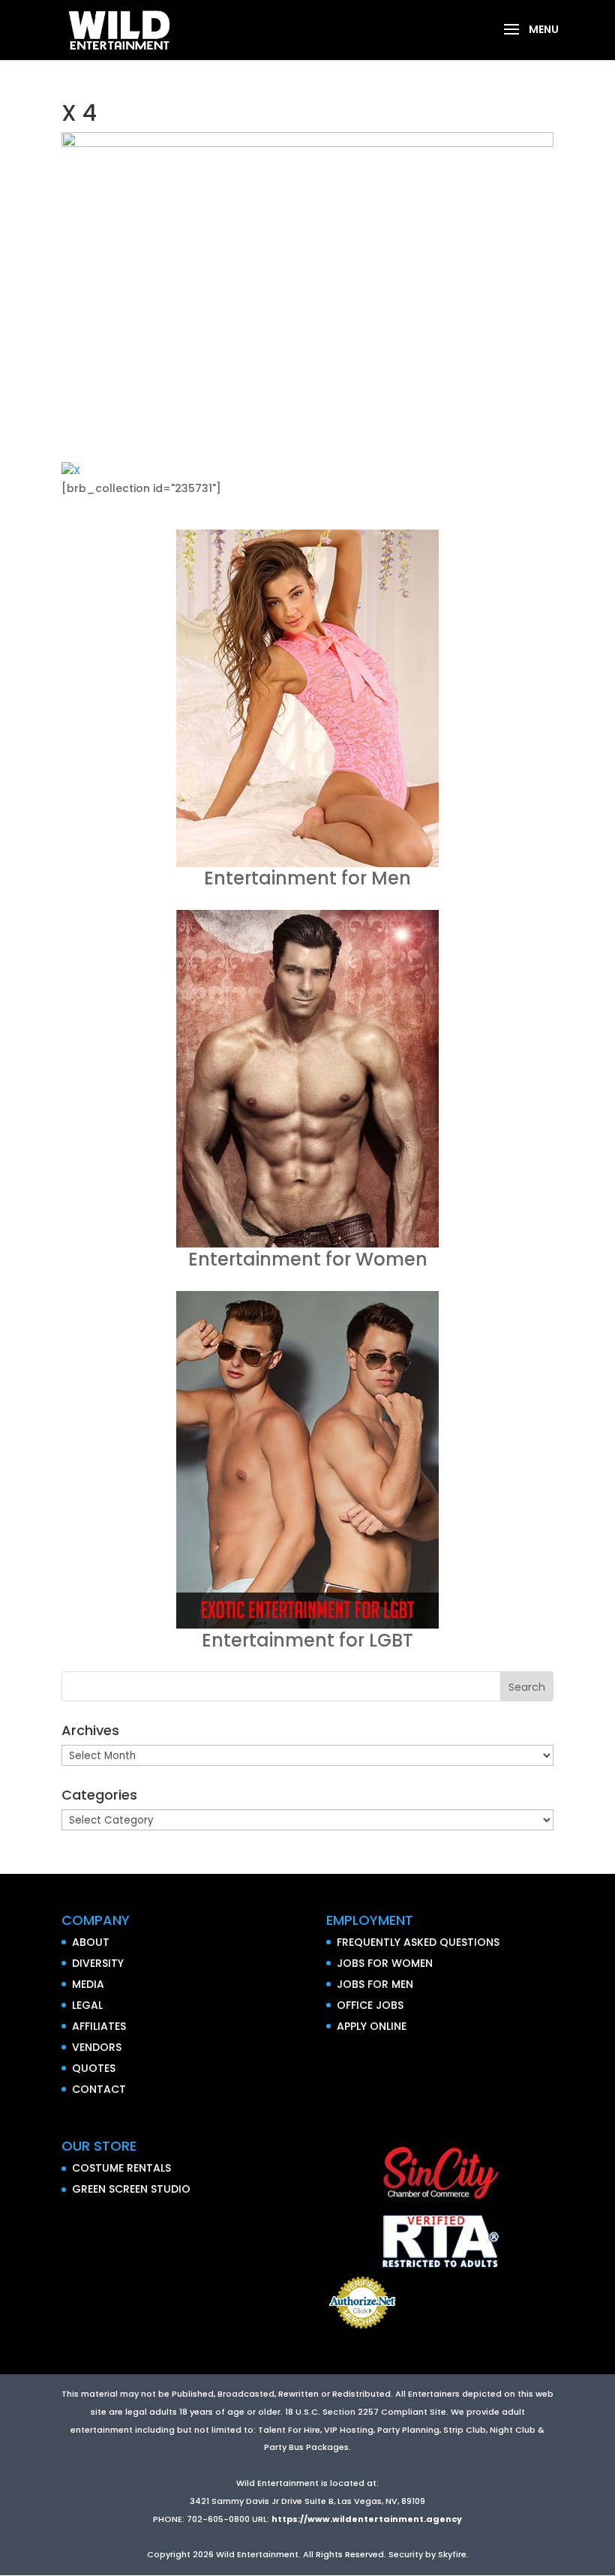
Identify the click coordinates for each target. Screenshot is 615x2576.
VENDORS (97, 2047)
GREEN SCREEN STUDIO (131, 2189)
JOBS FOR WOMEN (385, 1963)
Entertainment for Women (308, 1259)
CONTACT (99, 2089)
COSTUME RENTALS (121, 2168)
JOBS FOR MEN (375, 1984)
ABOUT (91, 1942)
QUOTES (94, 2068)
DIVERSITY (98, 1963)
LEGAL (87, 2005)
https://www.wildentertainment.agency (367, 2519)
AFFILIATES (99, 2026)
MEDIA (88, 1984)
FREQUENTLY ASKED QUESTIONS (418, 1942)
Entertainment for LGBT (307, 1640)
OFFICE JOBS (370, 2005)
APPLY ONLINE (372, 2026)
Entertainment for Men (307, 878)
